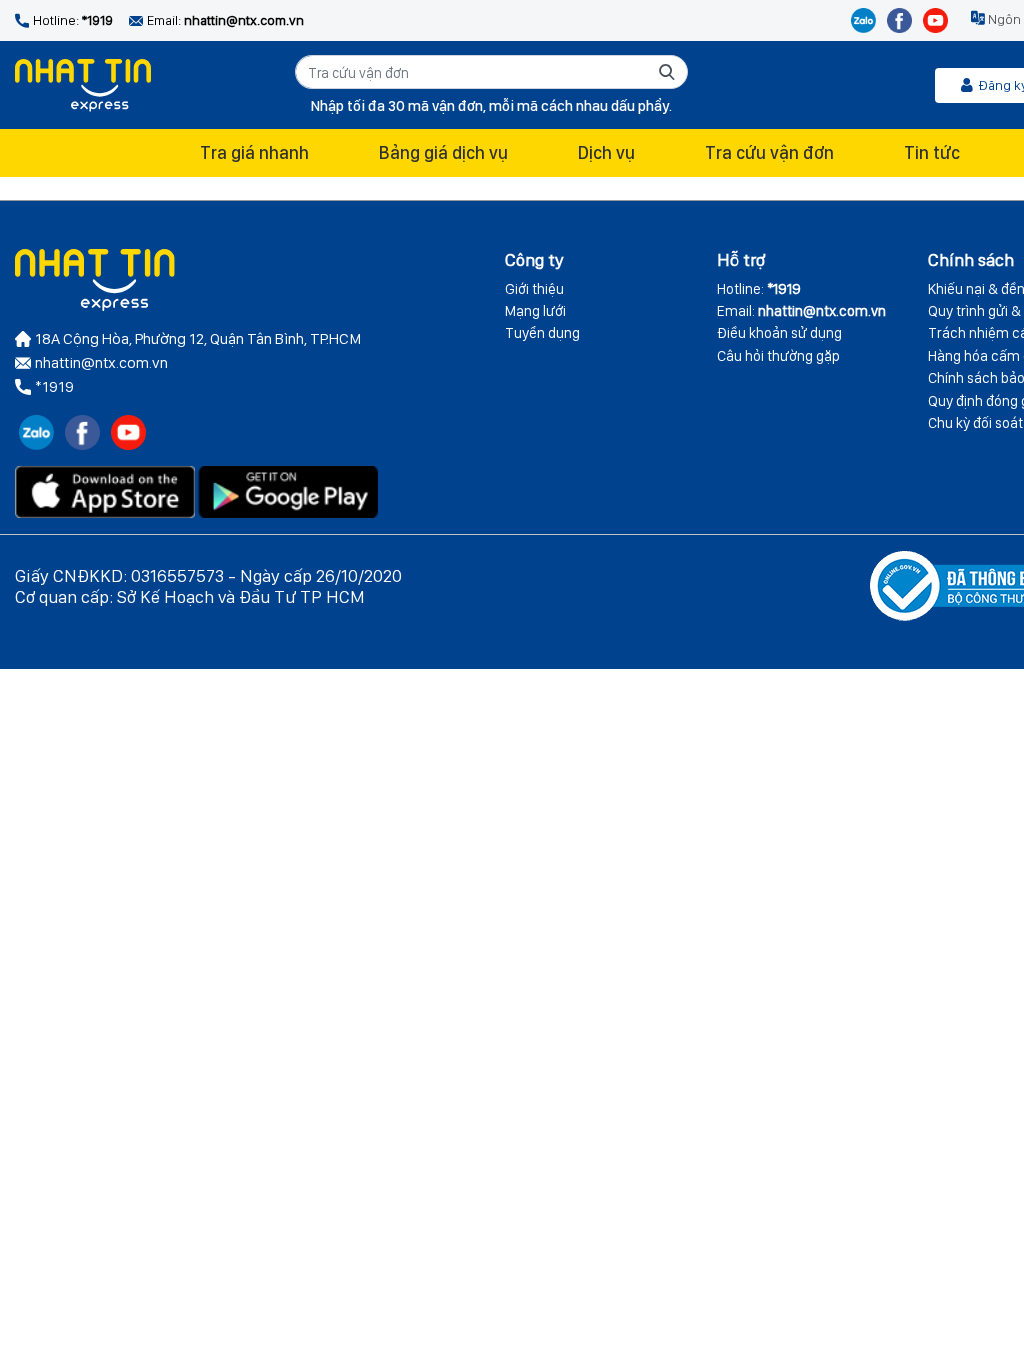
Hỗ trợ (741, 259)
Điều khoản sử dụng (779, 333)
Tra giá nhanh (254, 152)
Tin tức (932, 152)
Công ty (534, 259)
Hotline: (759, 289)
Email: (801, 311)
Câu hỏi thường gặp (778, 356)
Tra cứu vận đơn (769, 152)
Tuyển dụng (542, 333)
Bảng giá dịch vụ (443, 152)
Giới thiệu (534, 289)
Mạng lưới (535, 311)
